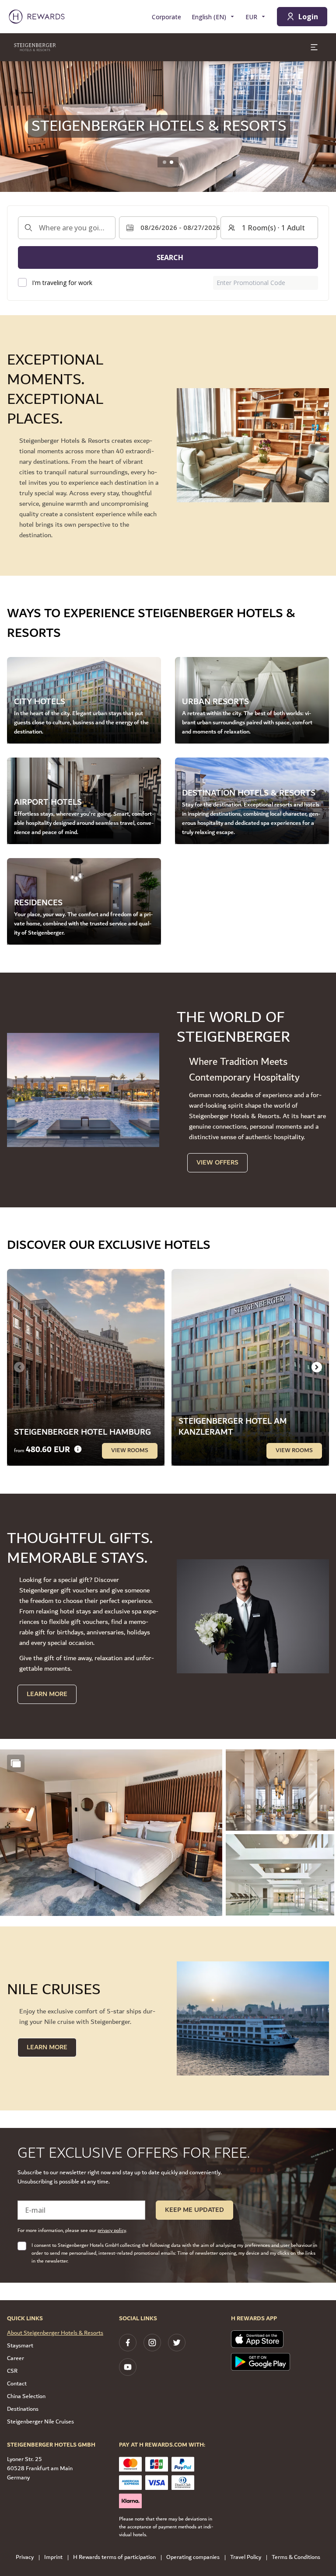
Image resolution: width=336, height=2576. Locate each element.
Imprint (53, 2557)
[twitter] (177, 2343)
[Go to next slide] (317, 1367)
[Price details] (78, 1449)
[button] (111, 1833)
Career (16, 2358)
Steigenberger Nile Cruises (40, 2422)
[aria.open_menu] (314, 47)
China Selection (26, 2396)
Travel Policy (246, 2557)
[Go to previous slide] (12, 126)
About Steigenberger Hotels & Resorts (55, 2333)
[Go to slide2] (171, 162)
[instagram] (152, 2343)
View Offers (217, 1163)
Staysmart (20, 2346)
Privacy (25, 2557)
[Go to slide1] (164, 162)
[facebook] (128, 2343)
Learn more (47, 2047)
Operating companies (193, 2557)
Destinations (23, 2409)
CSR (12, 2371)
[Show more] (16, 1763)
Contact (17, 2384)
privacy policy (112, 2230)
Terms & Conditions (296, 2557)
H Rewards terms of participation (114, 2557)
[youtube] (128, 2367)
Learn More (47, 1694)
